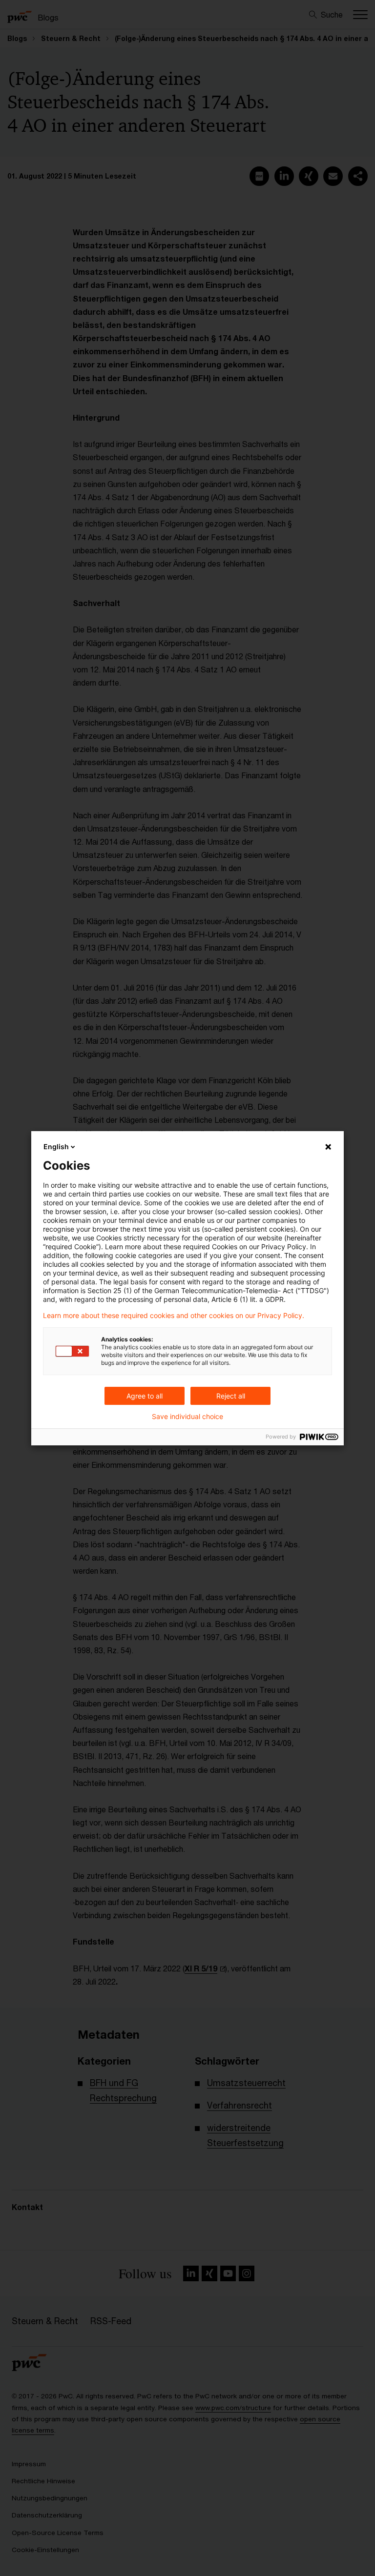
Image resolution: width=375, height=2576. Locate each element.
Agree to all (145, 1396)
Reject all (231, 1396)
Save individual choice (187, 1417)
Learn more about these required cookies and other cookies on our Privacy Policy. (174, 1316)
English (56, 1146)
